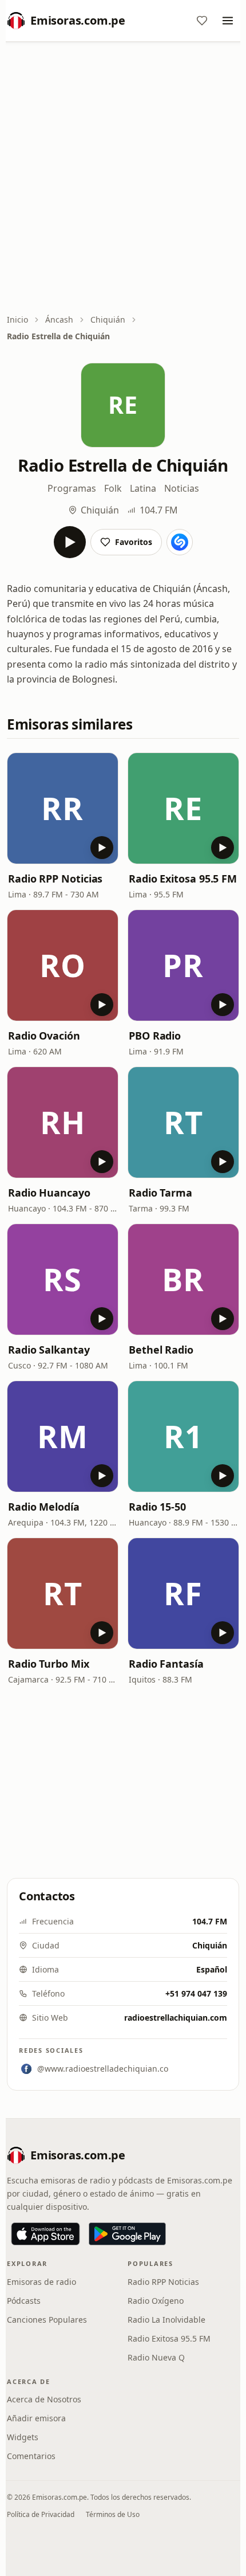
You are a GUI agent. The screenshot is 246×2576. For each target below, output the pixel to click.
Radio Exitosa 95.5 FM (183, 879)
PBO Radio (155, 1036)
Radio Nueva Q (156, 2357)
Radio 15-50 (157, 1507)
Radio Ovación (44, 1036)
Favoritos (134, 542)
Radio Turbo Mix (49, 1664)
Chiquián (108, 319)
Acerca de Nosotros (44, 2399)
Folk (113, 488)
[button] (63, 808)
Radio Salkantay (49, 1350)
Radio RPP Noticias (55, 879)
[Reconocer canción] (180, 542)
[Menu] (228, 21)
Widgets (23, 2437)
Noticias (182, 488)
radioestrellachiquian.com (176, 2018)
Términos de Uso (113, 2514)
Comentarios (31, 2456)
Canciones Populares (47, 2320)
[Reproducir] (70, 542)
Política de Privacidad (41, 2514)
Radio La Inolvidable (166, 2320)
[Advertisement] (123, 179)
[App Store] (45, 2234)
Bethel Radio (161, 1350)
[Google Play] (127, 2234)
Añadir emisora (36, 2418)
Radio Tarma (160, 1193)
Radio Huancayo (49, 1193)
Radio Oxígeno (156, 2301)
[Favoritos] (202, 21)
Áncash (59, 319)
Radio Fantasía (166, 1664)
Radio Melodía (44, 1507)
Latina (143, 488)
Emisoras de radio (41, 2282)
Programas (72, 488)
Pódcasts (24, 2301)
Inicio (17, 319)
